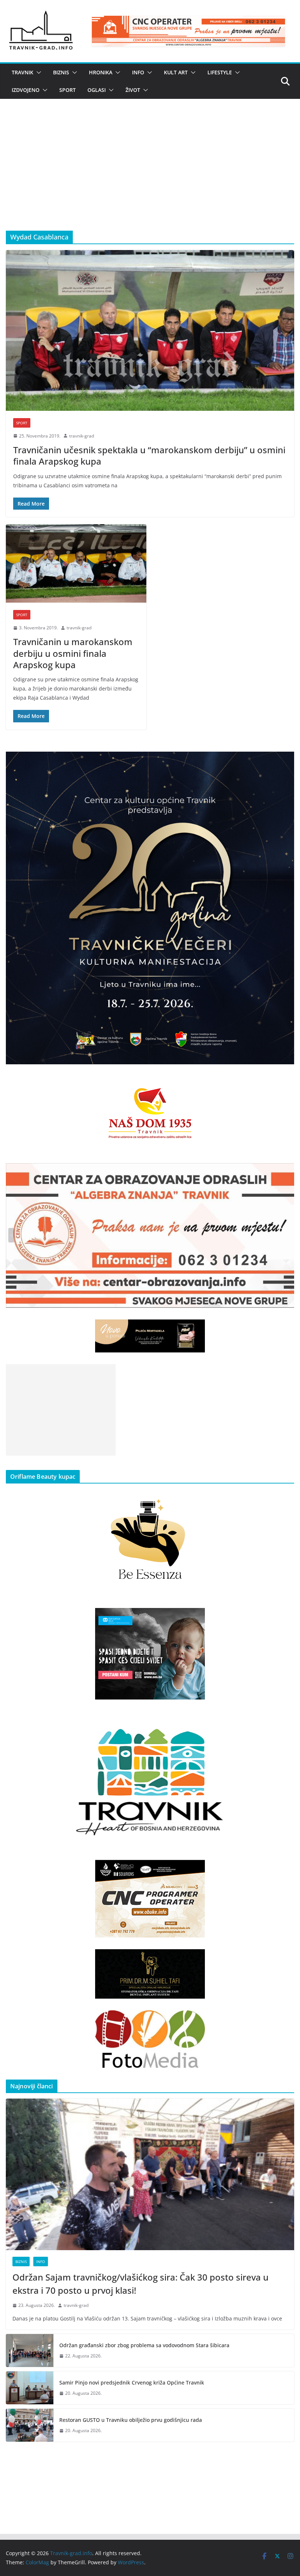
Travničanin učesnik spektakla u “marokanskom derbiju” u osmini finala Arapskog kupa (149, 455)
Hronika (101, 72)
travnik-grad (82, 436)
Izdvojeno (26, 90)
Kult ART (176, 72)
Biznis (61, 72)
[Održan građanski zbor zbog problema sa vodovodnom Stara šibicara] (30, 2350)
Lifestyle (220, 72)
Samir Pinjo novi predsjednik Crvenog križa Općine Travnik (132, 2383)
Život (133, 90)
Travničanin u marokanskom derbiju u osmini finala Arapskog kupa (73, 653)
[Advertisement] (150, 176)
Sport (67, 90)
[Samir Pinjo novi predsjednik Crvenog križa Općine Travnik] (30, 2388)
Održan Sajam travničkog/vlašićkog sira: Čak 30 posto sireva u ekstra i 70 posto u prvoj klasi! (140, 2284)
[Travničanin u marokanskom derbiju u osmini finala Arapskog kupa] (76, 563)
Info (138, 72)
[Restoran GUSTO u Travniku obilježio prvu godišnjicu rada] (30, 2425)
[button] (37, 72)
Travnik (22, 72)
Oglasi (97, 90)
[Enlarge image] (285, 761)
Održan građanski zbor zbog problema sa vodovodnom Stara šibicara (144, 2345)
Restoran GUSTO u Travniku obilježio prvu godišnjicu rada (131, 2420)
